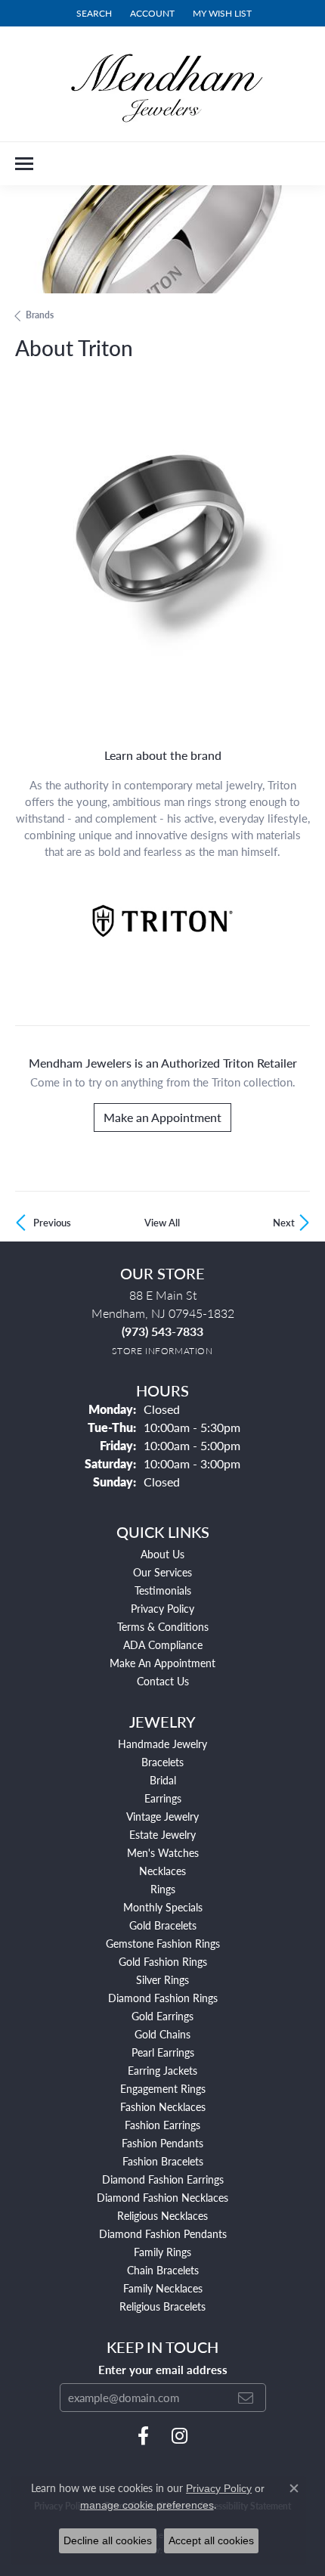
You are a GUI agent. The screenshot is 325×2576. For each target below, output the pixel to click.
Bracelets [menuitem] (162, 1762)
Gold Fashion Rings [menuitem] (163, 1961)
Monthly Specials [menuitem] (163, 1907)
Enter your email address (163, 2370)
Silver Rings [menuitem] (162, 1979)
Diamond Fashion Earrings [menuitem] (163, 2179)
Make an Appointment (162, 1117)
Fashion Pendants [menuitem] (162, 2143)
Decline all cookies (108, 2540)
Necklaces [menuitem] (162, 1871)
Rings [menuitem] (163, 1889)
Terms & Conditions (163, 1626)
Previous (52, 1223)
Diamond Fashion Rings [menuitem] (163, 1998)
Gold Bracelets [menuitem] (163, 1925)
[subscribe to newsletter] (246, 2398)
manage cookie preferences (147, 2505)
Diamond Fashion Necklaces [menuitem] (162, 2197)
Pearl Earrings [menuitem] (163, 2052)
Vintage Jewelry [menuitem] (162, 1816)
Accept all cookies (211, 2540)
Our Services (162, 1572)
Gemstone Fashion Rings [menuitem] (163, 1943)
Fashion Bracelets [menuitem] (163, 2161)
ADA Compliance (163, 1644)
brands (40, 315)
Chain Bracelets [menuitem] (163, 2270)
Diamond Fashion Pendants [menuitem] (163, 2233)
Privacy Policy (162, 1608)
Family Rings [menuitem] (162, 2252)
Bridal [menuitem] (163, 1780)
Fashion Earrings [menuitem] (162, 2125)
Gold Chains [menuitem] (162, 2034)
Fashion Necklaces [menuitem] (163, 2106)
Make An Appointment (162, 1663)
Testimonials (163, 1590)
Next (284, 1223)
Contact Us (163, 1681)
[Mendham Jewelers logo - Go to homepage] (162, 84)
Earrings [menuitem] (163, 1798)
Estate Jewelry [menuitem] (162, 1834)
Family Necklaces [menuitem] (163, 2288)
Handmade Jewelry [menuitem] (162, 1744)
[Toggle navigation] (24, 164)
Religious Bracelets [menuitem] (162, 2306)
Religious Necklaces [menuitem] (162, 2215)
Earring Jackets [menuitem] (162, 2070)
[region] (162, 560)
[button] (93, 13)
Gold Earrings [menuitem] (162, 2016)
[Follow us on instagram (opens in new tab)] (180, 2436)
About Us (162, 1554)
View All (162, 1223)
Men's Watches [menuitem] (163, 1852)
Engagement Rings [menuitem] (163, 2088)
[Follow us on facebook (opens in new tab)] (143, 2436)
